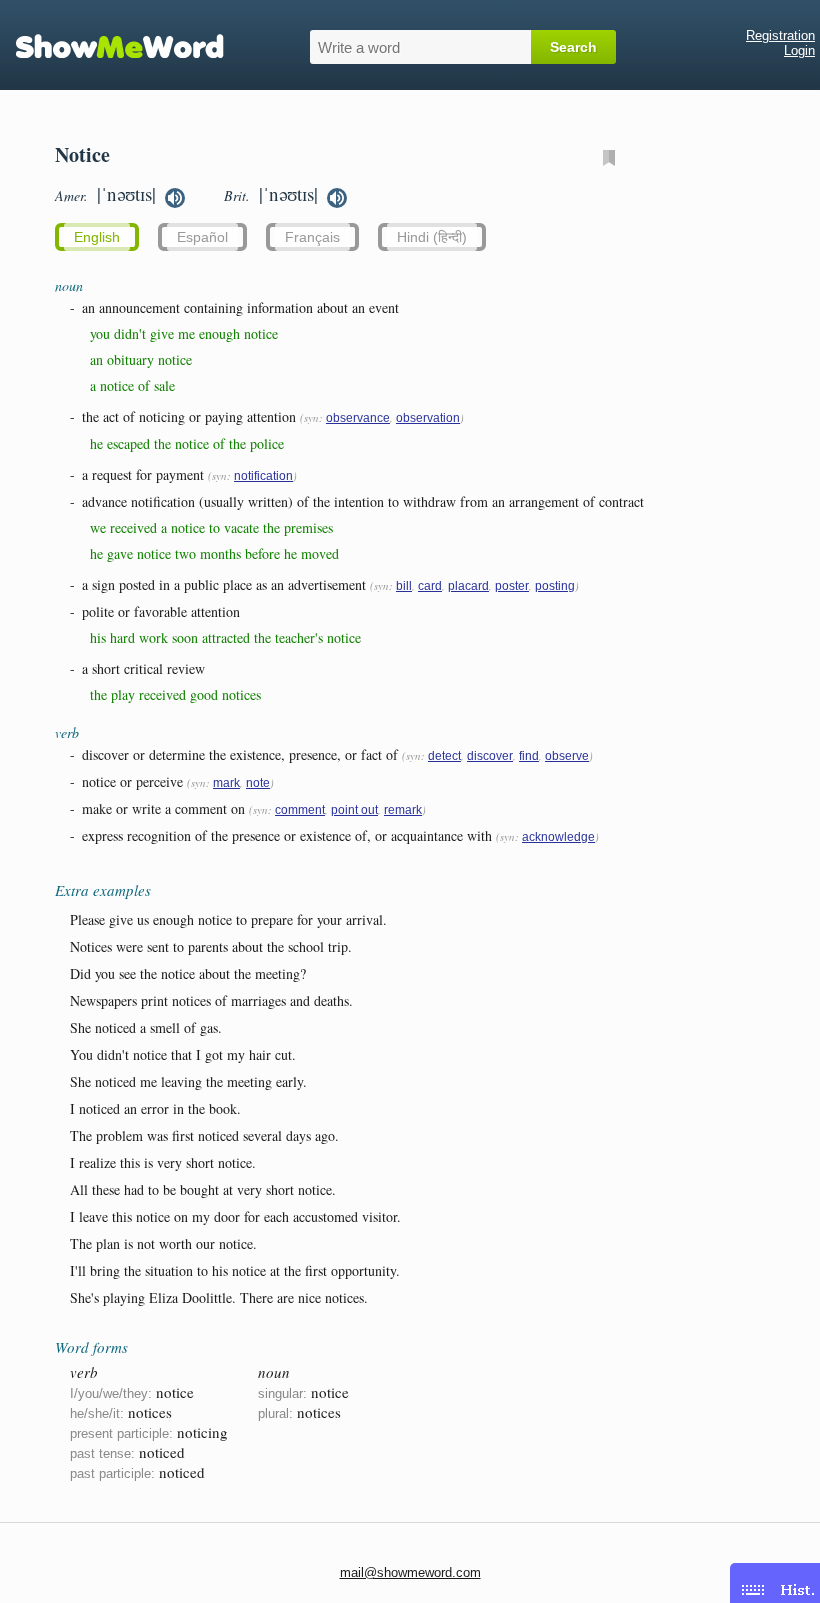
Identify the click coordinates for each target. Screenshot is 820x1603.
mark (226, 783)
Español (202, 237)
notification (263, 476)
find (529, 756)
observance (358, 418)
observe (567, 756)
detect (444, 756)
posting (555, 586)
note (258, 783)
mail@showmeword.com (410, 1572)
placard (468, 586)
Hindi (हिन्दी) (432, 237)
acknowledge (558, 837)
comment (300, 810)
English (97, 237)
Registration (780, 35)
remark (403, 810)
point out (354, 810)
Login (799, 50)
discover (490, 756)
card (430, 586)
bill (404, 586)
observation (428, 418)
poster (512, 586)
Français (312, 237)
